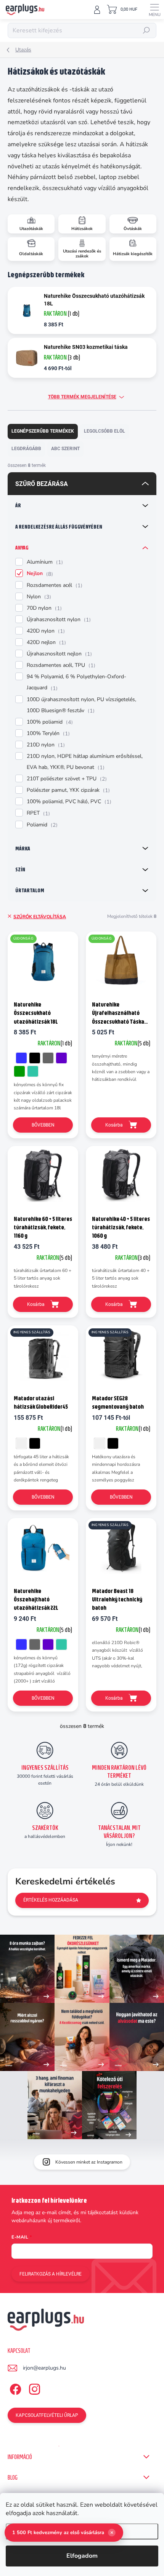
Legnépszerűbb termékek (43, 431)
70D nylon (43, 608)
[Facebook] (14, 2388)
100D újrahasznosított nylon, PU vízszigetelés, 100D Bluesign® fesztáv (81, 705)
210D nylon (45, 745)
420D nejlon (45, 642)
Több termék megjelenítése (82, 397)
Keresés (146, 30)
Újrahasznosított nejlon (58, 654)
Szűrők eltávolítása (40, 917)
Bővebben (43, 1125)
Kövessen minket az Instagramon (89, 2162)
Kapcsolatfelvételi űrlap (47, 2415)
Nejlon (39, 574)
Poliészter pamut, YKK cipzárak (67, 790)
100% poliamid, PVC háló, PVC (68, 802)
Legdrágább (26, 449)
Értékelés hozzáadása (51, 1900)
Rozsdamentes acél (54, 585)
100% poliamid (49, 722)
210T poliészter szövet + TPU (66, 779)
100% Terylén (47, 733)
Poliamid (41, 825)
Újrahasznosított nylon (58, 620)
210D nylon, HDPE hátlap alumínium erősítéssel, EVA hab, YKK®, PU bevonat (85, 762)
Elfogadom (82, 2556)
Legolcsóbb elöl (105, 431)
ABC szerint (65, 449)
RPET (37, 813)
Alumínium (44, 562)
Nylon (38, 597)
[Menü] (154, 10)
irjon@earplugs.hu (44, 2368)
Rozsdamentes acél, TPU (60, 665)
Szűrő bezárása (42, 484)
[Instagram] (33, 2388)
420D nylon (45, 631)
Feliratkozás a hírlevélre (51, 2274)
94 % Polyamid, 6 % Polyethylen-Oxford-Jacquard (76, 682)
